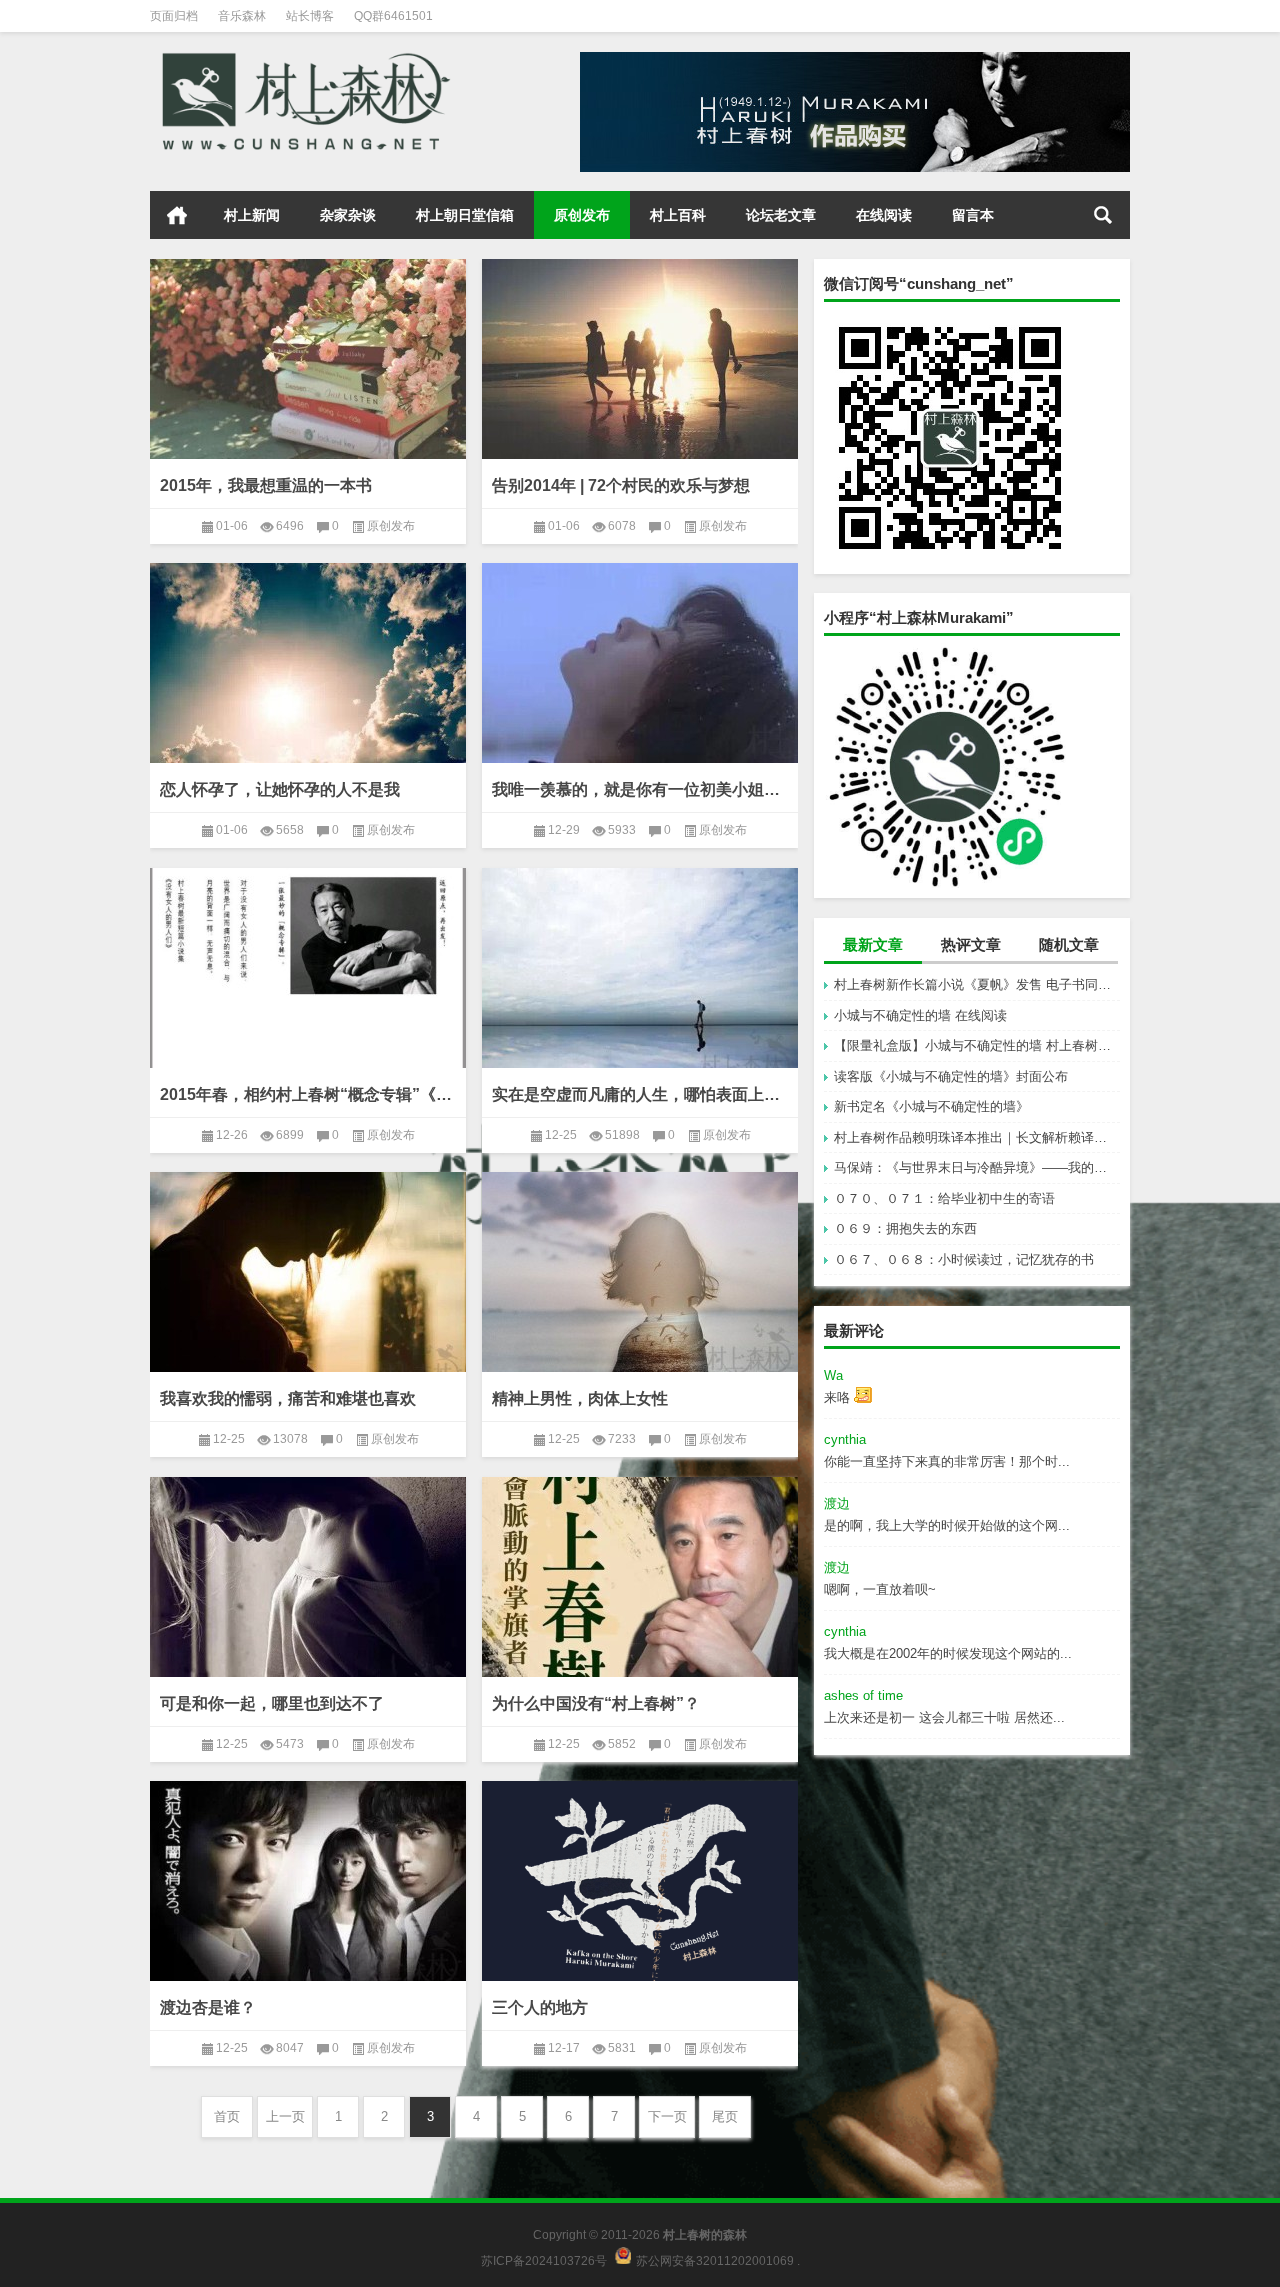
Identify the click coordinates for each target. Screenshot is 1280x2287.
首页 (177, 215)
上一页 (285, 2116)
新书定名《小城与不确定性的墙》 (931, 1106)
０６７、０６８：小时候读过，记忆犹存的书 (964, 1259)
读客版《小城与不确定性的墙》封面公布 (951, 1076)
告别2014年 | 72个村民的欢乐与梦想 (621, 485)
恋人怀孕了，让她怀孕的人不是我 (280, 789)
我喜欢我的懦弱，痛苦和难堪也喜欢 (288, 1398)
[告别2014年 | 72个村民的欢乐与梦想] (640, 359)
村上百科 (678, 215)
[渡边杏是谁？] (308, 1881)
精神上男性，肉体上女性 (580, 1398)
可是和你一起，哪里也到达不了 (272, 1703)
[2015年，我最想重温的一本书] (308, 359)
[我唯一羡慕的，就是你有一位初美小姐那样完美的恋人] (640, 663)
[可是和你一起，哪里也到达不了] (308, 1577)
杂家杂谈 (348, 215)
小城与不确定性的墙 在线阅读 (920, 1015)
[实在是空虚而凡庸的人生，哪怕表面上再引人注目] (640, 968)
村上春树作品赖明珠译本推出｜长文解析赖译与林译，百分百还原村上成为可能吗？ (977, 1137)
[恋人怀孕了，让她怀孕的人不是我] (308, 663)
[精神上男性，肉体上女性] (640, 1272)
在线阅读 (884, 215)
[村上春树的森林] (303, 58)
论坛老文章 (781, 215)
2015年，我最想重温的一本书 (266, 485)
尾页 (725, 2116)
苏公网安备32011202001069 (715, 2260)
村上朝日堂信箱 (465, 215)
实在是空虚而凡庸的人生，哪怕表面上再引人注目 (640, 1094)
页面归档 (174, 16)
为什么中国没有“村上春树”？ (596, 1703)
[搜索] (1103, 215)
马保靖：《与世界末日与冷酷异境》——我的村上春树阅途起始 (977, 1167)
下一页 (667, 2116)
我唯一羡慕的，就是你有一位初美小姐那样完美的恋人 (640, 789)
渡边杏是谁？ (208, 2007)
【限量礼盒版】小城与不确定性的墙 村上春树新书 (977, 1045)
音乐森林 (242, 16)
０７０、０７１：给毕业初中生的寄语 (944, 1198)
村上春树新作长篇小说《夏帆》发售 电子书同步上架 (977, 984)
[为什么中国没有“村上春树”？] (640, 1577)
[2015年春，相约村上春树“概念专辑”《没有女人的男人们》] (308, 968)
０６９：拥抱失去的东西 (905, 1228)
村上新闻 (252, 215)
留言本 (973, 215)
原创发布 (582, 215)
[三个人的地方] (640, 1881)
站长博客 (310, 16)
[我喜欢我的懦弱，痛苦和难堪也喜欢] (308, 1272)
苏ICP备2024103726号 (544, 2260)
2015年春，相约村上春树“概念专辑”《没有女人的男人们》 (308, 1094)
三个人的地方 (540, 2007)
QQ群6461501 (393, 16)
